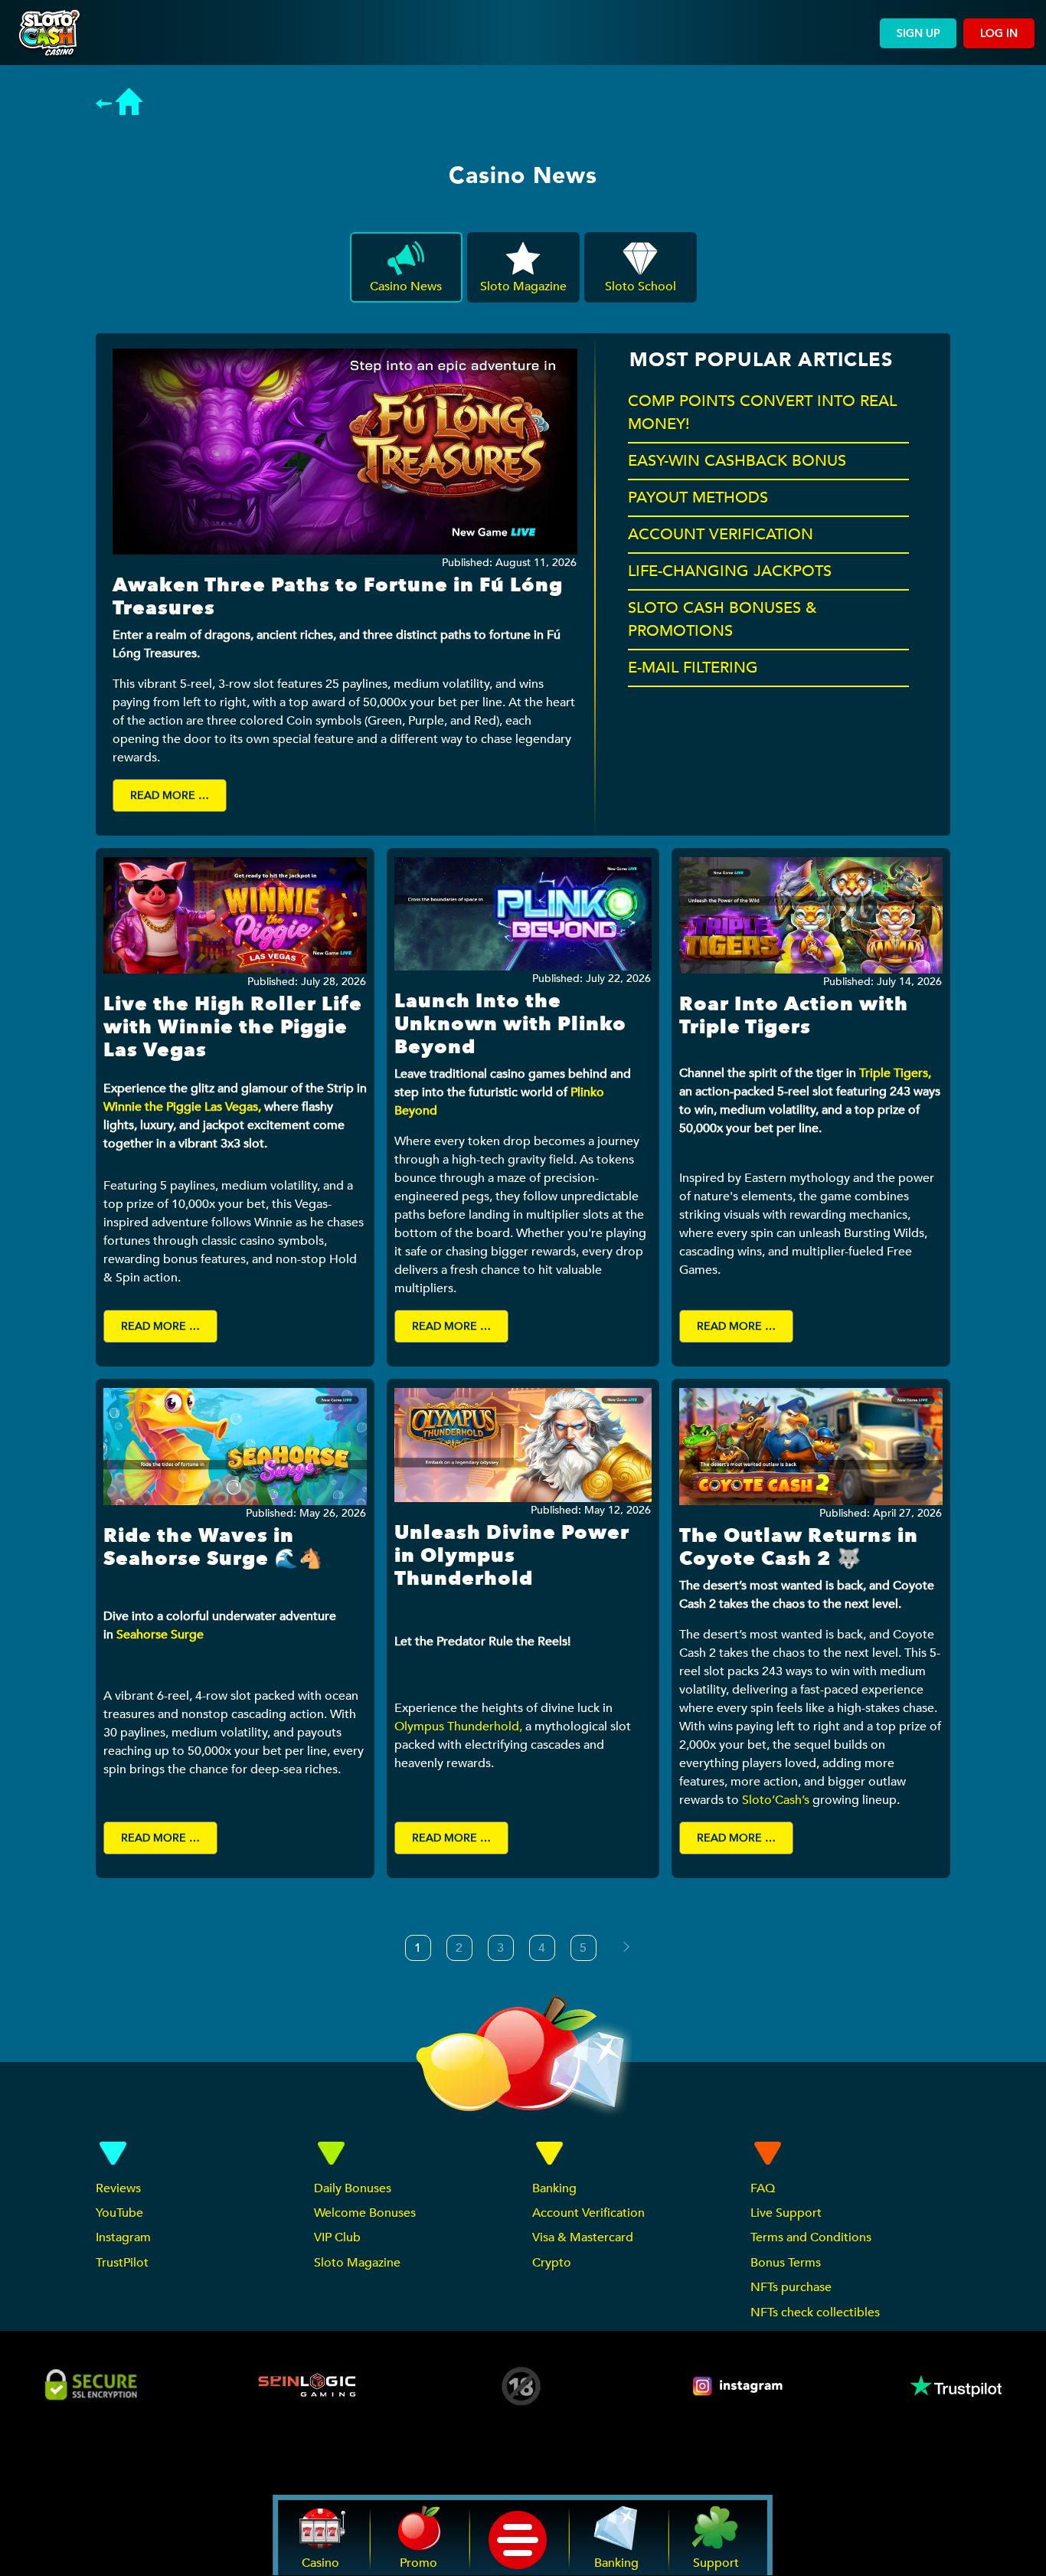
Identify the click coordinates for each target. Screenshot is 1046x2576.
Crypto (552, 2263)
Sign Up (918, 33)
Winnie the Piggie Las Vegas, (182, 1107)
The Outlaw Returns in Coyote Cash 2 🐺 (799, 1547)
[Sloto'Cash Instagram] (739, 2386)
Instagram (123, 2237)
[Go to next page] (626, 1947)
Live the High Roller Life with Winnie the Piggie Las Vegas (233, 1027)
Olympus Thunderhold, (458, 1727)
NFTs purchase (791, 2287)
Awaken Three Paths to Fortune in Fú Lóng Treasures (338, 597)
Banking (554, 2188)
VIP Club (337, 2237)
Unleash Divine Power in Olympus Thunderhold (512, 1556)
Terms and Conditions (811, 2237)
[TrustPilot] (955, 2386)
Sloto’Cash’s (776, 1800)
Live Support (786, 2213)
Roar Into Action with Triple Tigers (794, 1016)
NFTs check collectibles (815, 2313)
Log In (999, 33)
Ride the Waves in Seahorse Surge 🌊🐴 (213, 1547)
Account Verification (588, 2213)
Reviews (118, 2188)
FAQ (763, 2188)
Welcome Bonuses (365, 2213)
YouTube (119, 2213)
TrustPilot (122, 2263)
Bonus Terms (786, 2263)
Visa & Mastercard (583, 2237)
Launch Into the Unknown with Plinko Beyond (510, 1024)
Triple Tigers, (895, 1073)
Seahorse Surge (162, 1635)
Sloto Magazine (357, 2263)
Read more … (170, 795)
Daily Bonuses (353, 2188)
